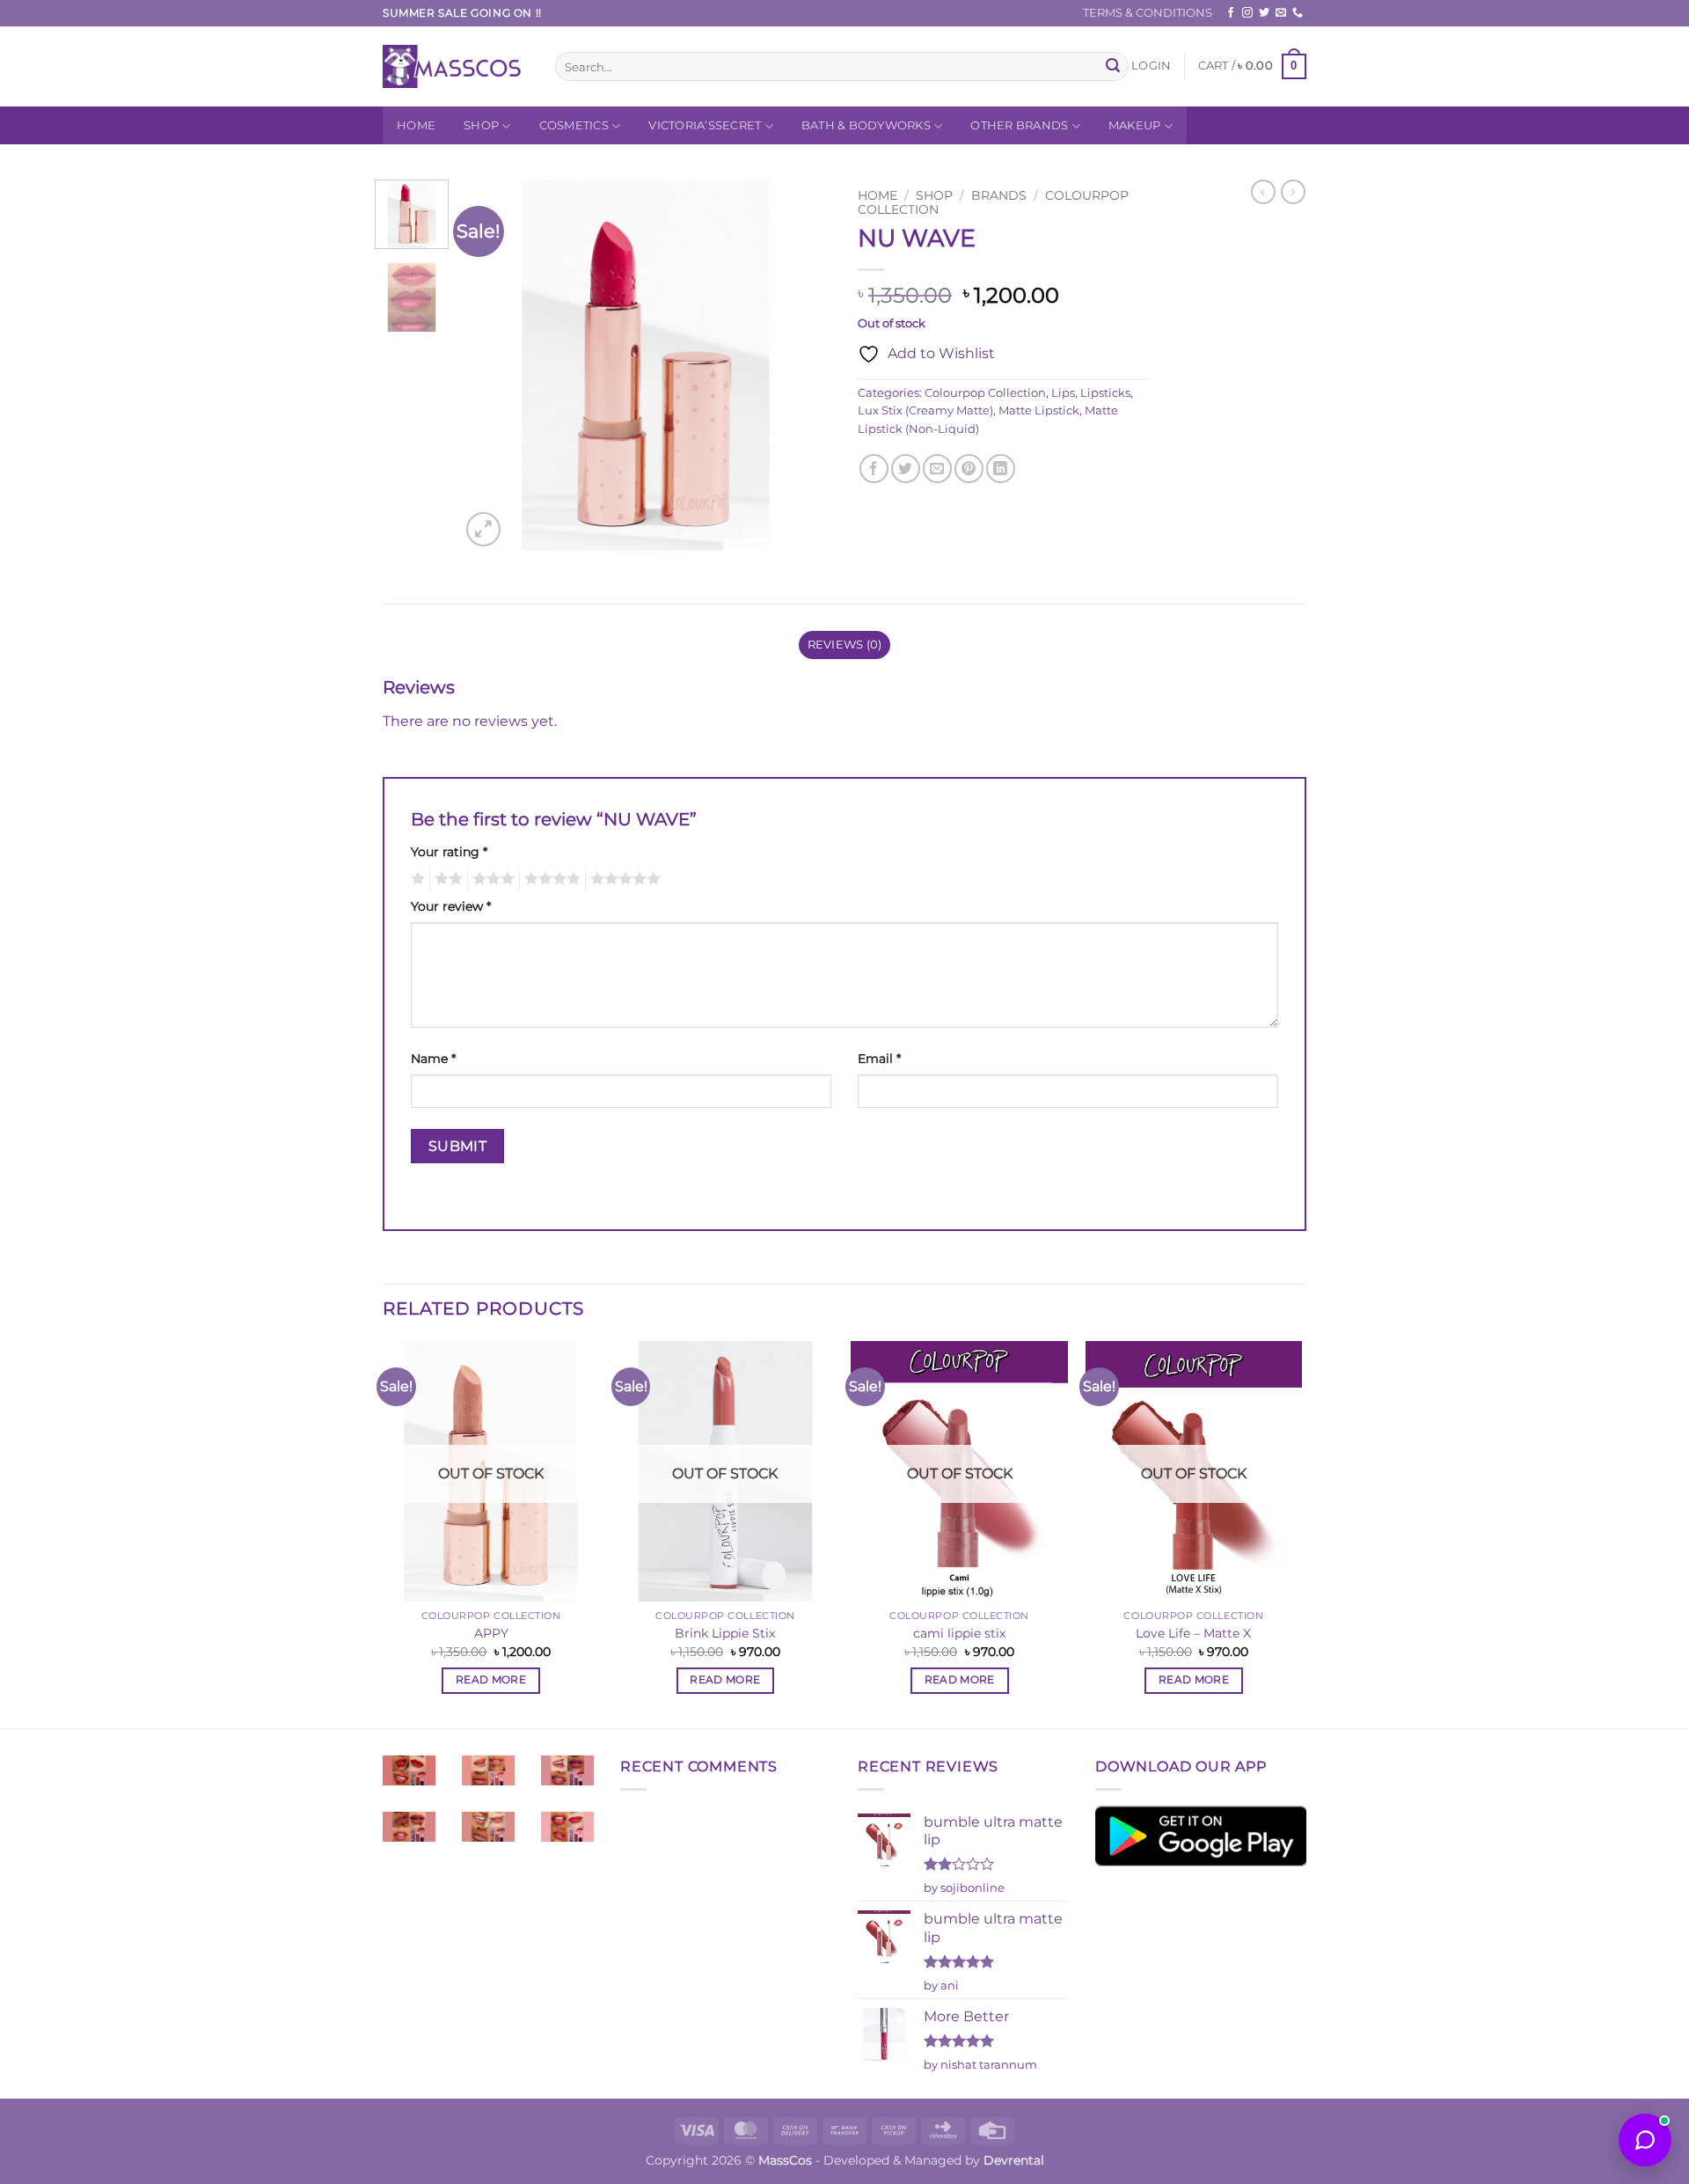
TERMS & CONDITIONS (1148, 13)
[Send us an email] (1281, 13)
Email (879, 1059)
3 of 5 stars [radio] (491, 879)
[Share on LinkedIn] (1001, 469)
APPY (491, 1633)
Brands (999, 195)
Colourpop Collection (985, 393)
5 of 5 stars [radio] (623, 879)
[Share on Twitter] (906, 469)
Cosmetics (574, 125)
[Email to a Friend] (937, 469)
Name (433, 1059)
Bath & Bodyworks (866, 125)
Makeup (1135, 125)
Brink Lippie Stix (725, 1633)
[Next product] (1263, 192)
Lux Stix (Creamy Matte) (925, 410)
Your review (451, 906)
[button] (1151, 66)
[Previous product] (1293, 192)
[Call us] (1298, 13)
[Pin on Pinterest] (969, 469)
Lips (1063, 393)
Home (416, 125)
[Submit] (1113, 67)
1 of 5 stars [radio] (416, 879)
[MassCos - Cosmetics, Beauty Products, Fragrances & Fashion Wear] (456, 66)
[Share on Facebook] (874, 469)
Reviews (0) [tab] (845, 645)
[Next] (802, 365)
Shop (481, 125)
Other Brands (1019, 125)
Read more (491, 1680)
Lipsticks (1105, 393)
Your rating (449, 852)
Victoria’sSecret (705, 125)
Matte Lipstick (1039, 410)
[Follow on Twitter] (1264, 13)
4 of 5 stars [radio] (550, 879)
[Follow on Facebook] (1231, 13)
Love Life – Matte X (1193, 1633)
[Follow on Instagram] (1247, 13)
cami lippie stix (959, 1633)
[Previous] (490, 365)
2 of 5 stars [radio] (446, 879)
